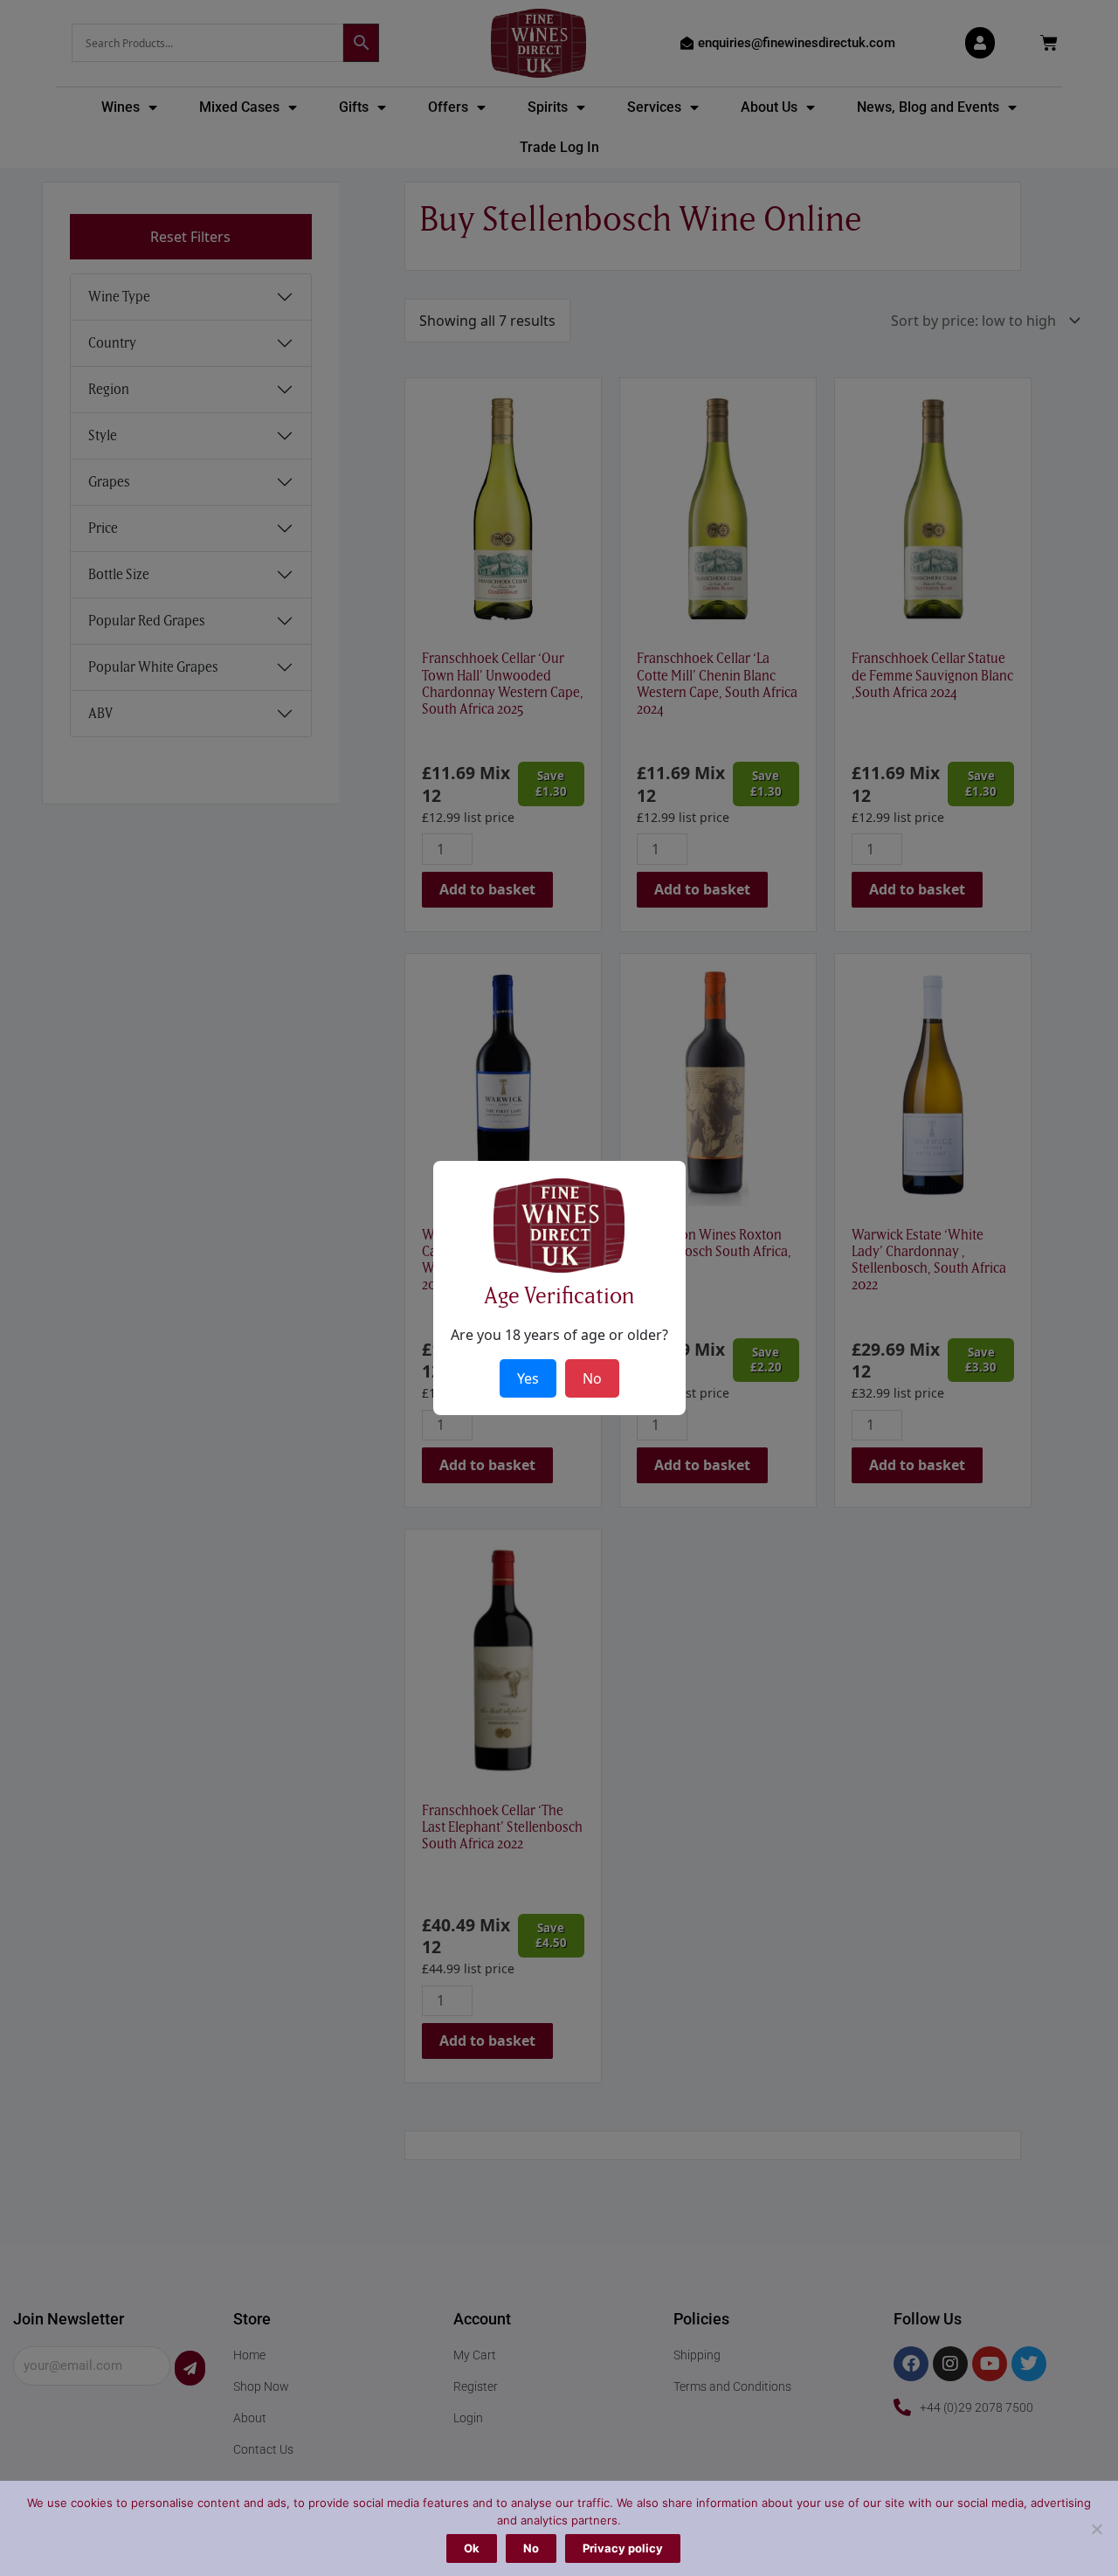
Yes (528, 1378)
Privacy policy (623, 2548)
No (531, 2548)
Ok (472, 2548)
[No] (1096, 2529)
